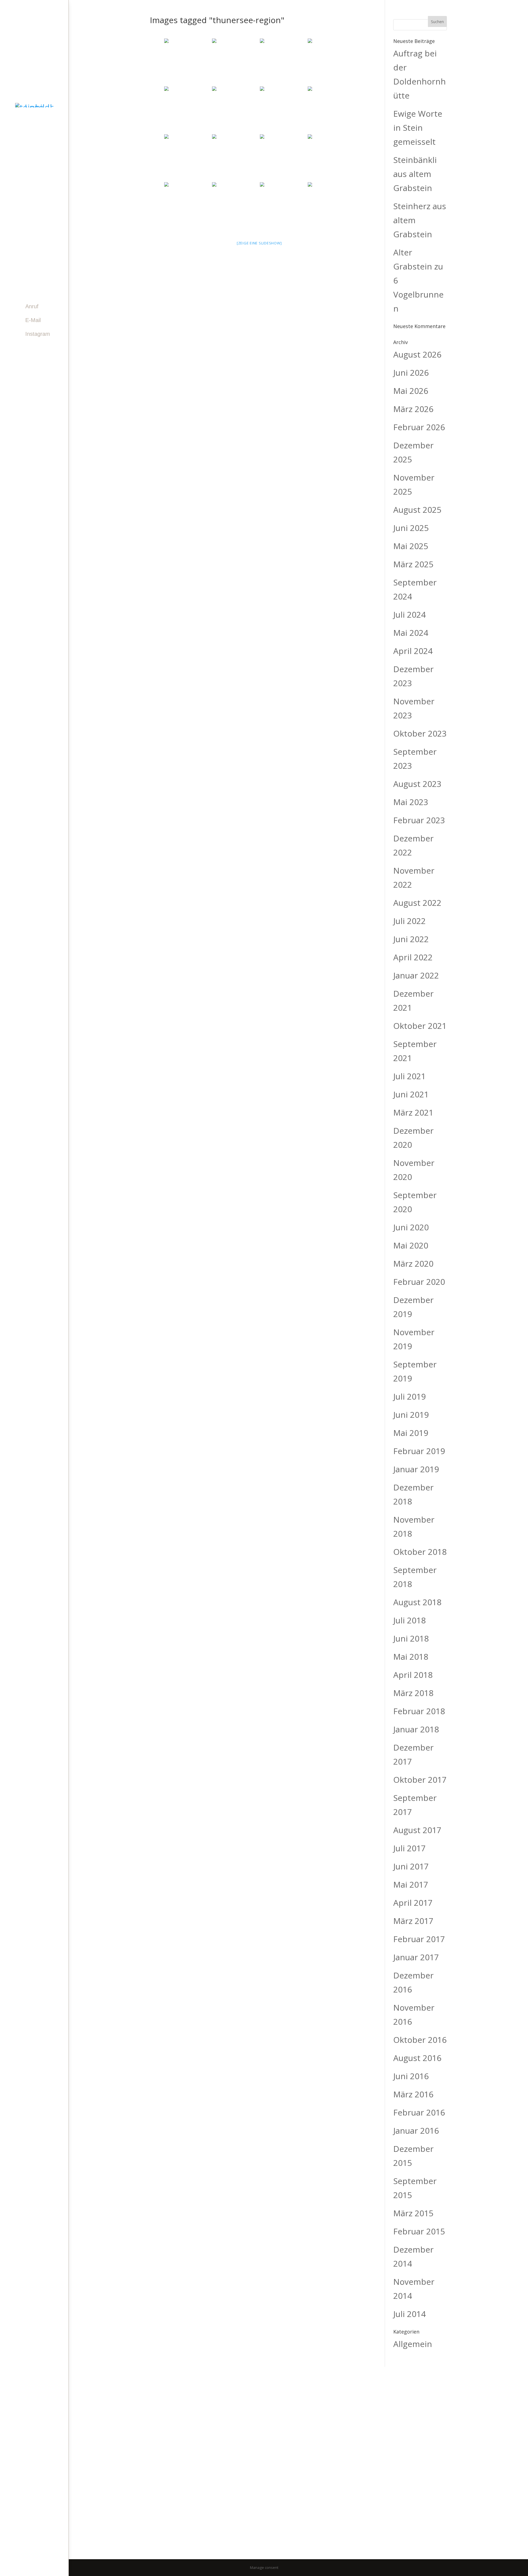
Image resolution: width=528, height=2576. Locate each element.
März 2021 (413, 1112)
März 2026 (413, 409)
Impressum (280, 2528)
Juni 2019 (411, 1415)
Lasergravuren (32, 207)
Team (17, 255)
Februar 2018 (419, 1711)
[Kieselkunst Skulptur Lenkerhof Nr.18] (188, 110)
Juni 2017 (411, 1866)
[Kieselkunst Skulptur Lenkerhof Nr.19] (235, 158)
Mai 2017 (411, 1884)
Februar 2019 (419, 1451)
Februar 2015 (419, 2231)
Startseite (25, 146)
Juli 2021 (409, 1076)
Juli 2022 (409, 921)
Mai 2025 (411, 546)
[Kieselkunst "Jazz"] (235, 62)
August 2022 (417, 903)
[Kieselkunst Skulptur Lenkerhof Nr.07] (331, 110)
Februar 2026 (419, 427)
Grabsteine (26, 159)
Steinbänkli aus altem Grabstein (415, 174)
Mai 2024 (411, 633)
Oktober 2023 (420, 733)
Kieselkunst (27, 183)
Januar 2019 (416, 1469)
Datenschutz (315, 2528)
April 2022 (413, 957)
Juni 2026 (411, 373)
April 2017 (413, 1903)
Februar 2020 (419, 1282)
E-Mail (33, 320)
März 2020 (413, 1264)
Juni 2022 (411, 939)
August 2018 (417, 1602)
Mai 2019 (411, 1433)
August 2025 (417, 510)
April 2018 (413, 1675)
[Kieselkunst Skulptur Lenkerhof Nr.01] (283, 62)
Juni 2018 (411, 1638)
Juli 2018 (409, 1620)
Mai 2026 (411, 391)
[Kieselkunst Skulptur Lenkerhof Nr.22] (331, 158)
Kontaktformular (333, 2425)
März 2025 (413, 564)
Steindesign (27, 195)
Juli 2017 (409, 1848)
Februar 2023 (419, 820)
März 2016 (413, 2094)
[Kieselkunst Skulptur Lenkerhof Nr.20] (188, 206)
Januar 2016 (416, 2131)
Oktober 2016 (420, 2040)
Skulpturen (27, 171)
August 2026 (417, 354)
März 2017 (413, 1921)
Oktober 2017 (420, 1780)
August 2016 (417, 2058)
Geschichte (26, 243)
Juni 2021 (411, 1094)
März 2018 (413, 1693)
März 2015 (413, 2213)
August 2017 (417, 1830)
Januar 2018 (416, 1729)
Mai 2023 (411, 802)
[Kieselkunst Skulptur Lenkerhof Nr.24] (283, 158)
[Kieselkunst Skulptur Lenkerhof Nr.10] (235, 206)
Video (18, 231)
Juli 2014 (409, 2314)
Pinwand (21, 219)
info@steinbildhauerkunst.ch (169, 2498)
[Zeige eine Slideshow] (259, 243)
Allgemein (413, 2344)
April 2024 (413, 651)
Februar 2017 (419, 1939)
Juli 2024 (409, 614)
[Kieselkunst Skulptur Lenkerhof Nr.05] (283, 110)
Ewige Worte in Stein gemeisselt (418, 128)
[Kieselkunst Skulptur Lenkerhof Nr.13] (283, 206)
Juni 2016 (411, 2076)
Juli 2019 (409, 1396)
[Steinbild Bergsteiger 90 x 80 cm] (188, 62)
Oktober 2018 (420, 1552)
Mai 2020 (411, 1245)
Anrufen (323, 2448)
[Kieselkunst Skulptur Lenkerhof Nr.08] (188, 158)
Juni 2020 (411, 1227)
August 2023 (417, 784)
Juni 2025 (411, 528)
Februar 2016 (419, 2112)
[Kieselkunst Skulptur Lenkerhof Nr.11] (331, 62)
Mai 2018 (411, 1657)
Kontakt (21, 268)
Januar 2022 (416, 975)
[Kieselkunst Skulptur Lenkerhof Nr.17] (235, 110)
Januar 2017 (416, 1957)
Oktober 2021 (420, 1026)
